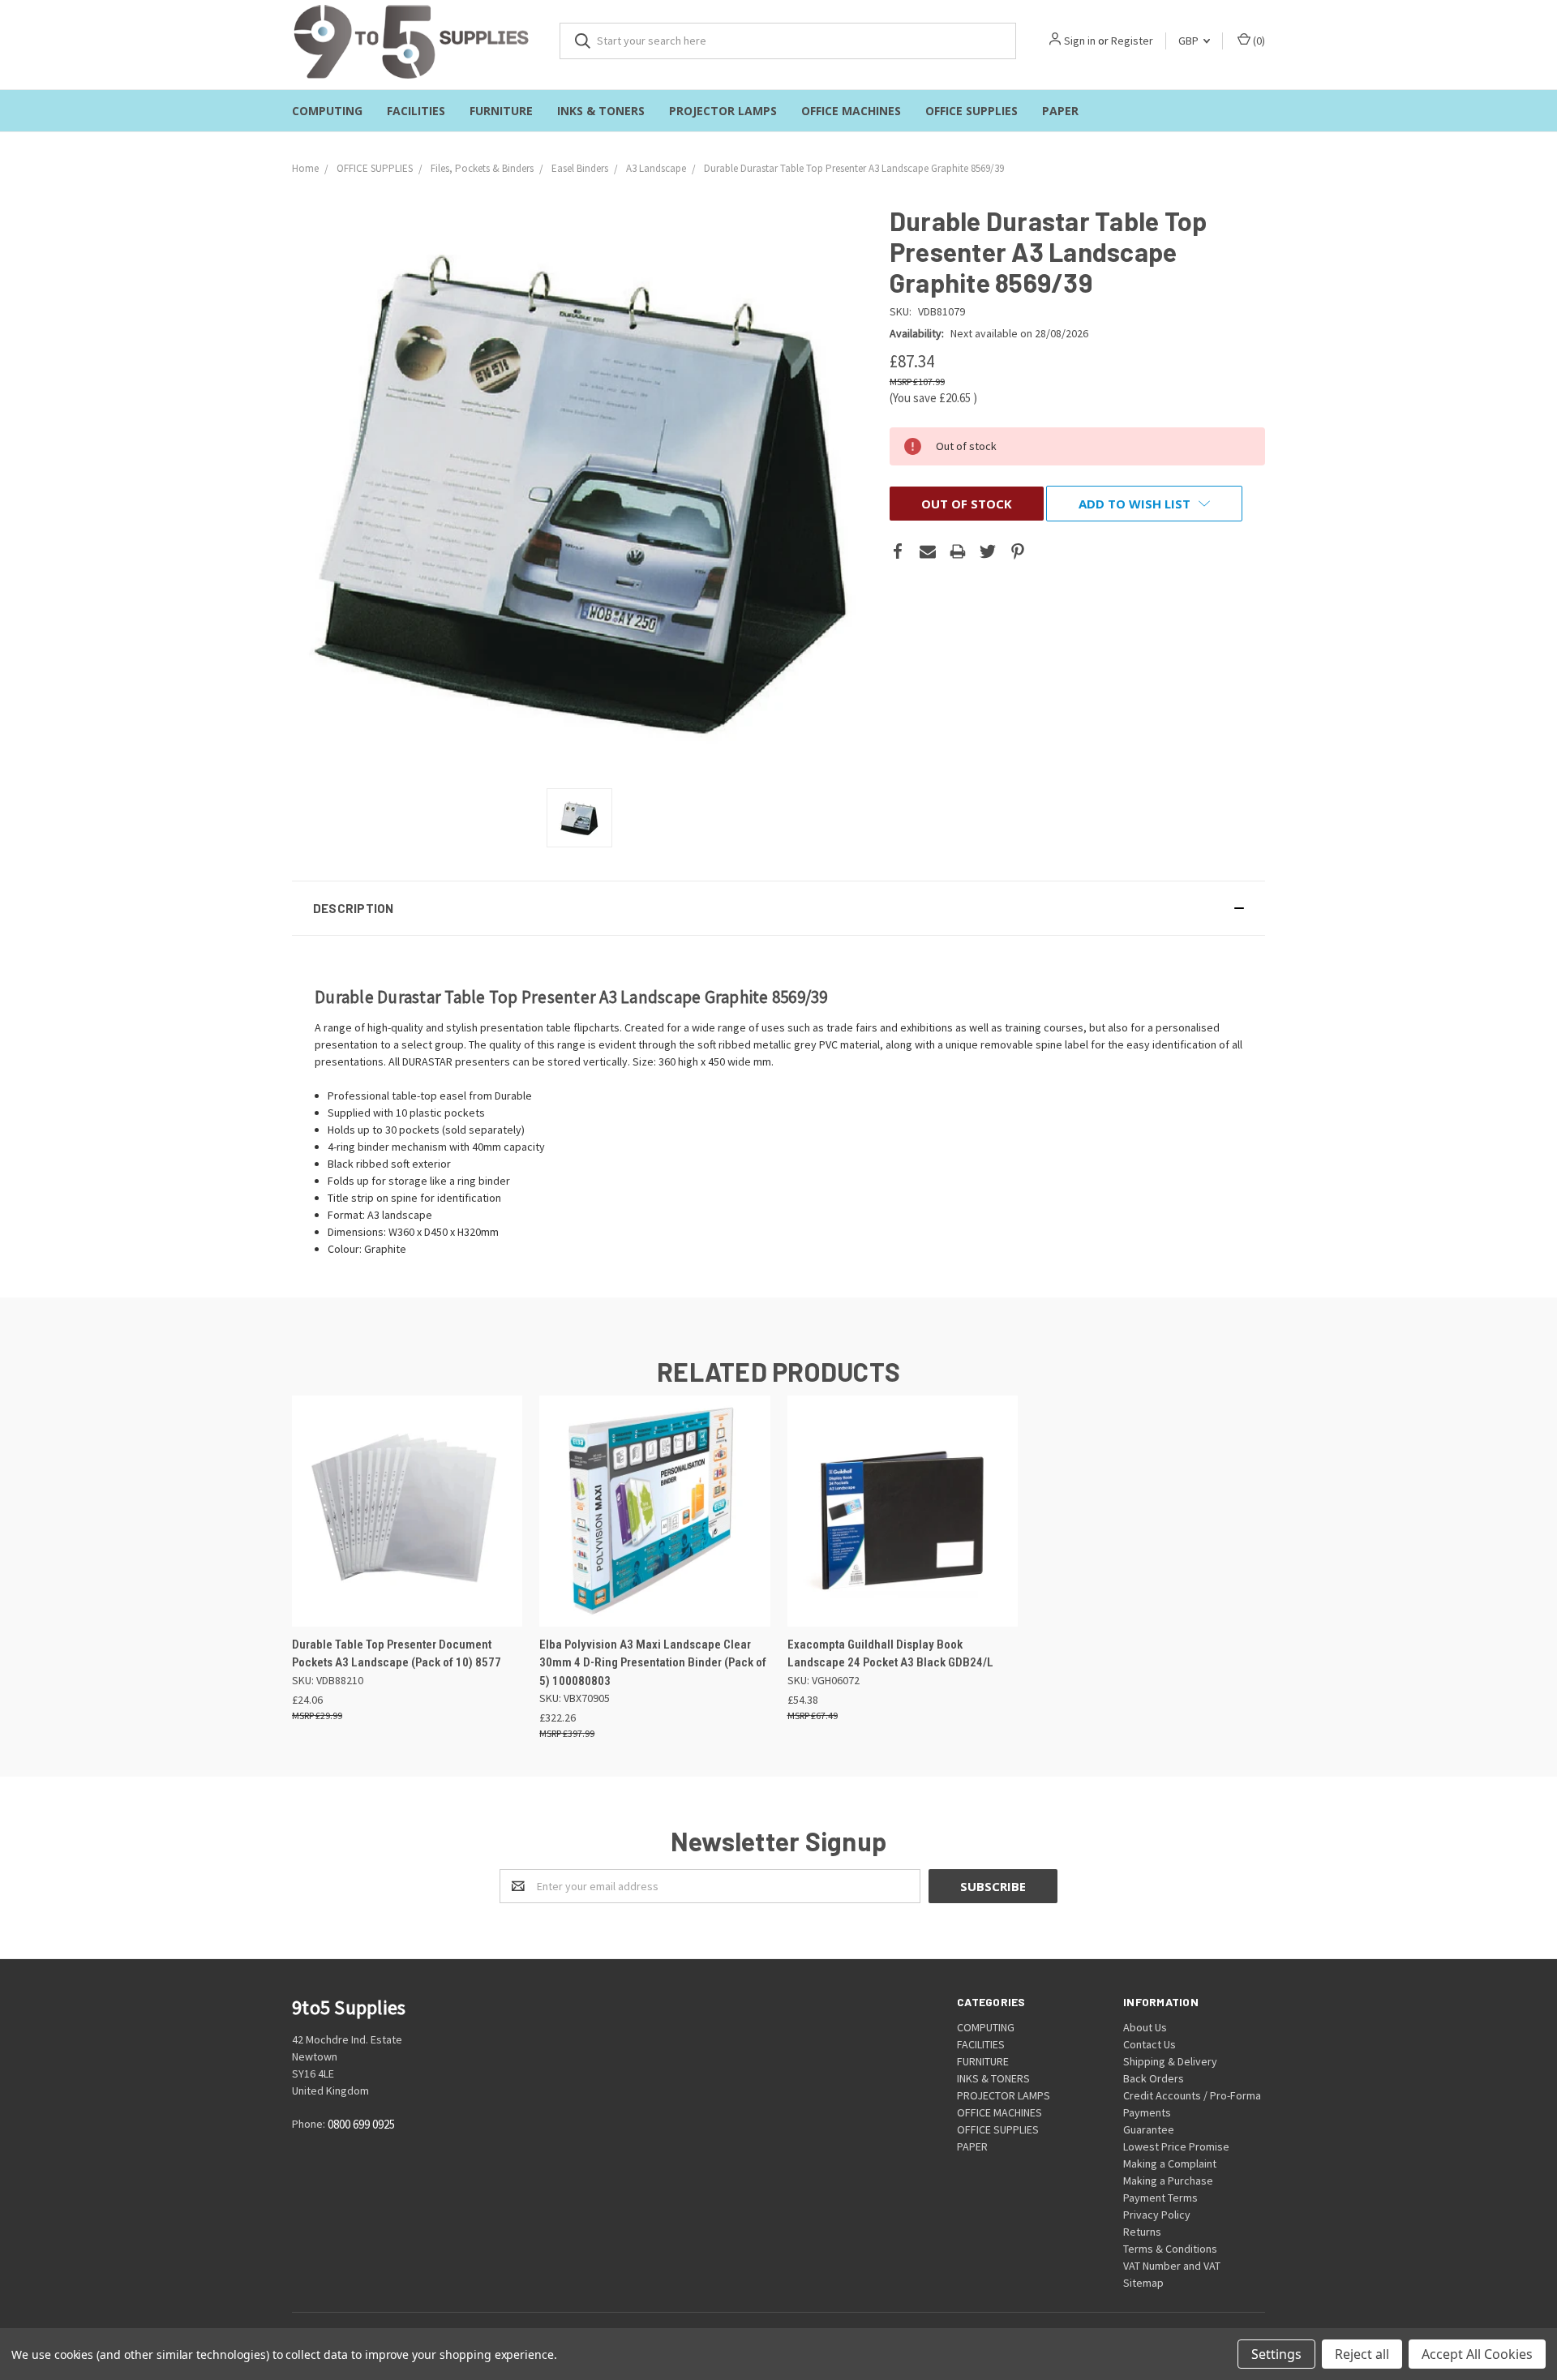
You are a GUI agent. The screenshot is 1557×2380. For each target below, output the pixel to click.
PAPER (1060, 111)
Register (1132, 41)
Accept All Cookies (1477, 2354)
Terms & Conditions (1170, 2249)
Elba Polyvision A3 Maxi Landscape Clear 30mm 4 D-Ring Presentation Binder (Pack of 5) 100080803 (653, 1663)
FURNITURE (501, 111)
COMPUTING (327, 111)
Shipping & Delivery (1170, 2061)
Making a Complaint (1170, 2163)
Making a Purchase (1168, 2181)
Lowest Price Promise (1176, 2146)
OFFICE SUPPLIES (972, 111)
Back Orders (1154, 2078)
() (1258, 41)
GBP (1190, 41)
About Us (1145, 2027)
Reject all (1362, 2354)
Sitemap (1143, 2283)
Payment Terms (1160, 2198)
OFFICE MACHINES (851, 111)
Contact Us (1150, 2044)
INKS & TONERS (601, 111)
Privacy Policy (1157, 2215)
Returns (1142, 2232)
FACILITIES (416, 111)
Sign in (1080, 41)
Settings (1276, 2354)
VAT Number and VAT (1172, 2266)
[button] (778, 908)
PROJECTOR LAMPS (723, 111)
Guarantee (1149, 2129)
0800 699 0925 (361, 2125)
